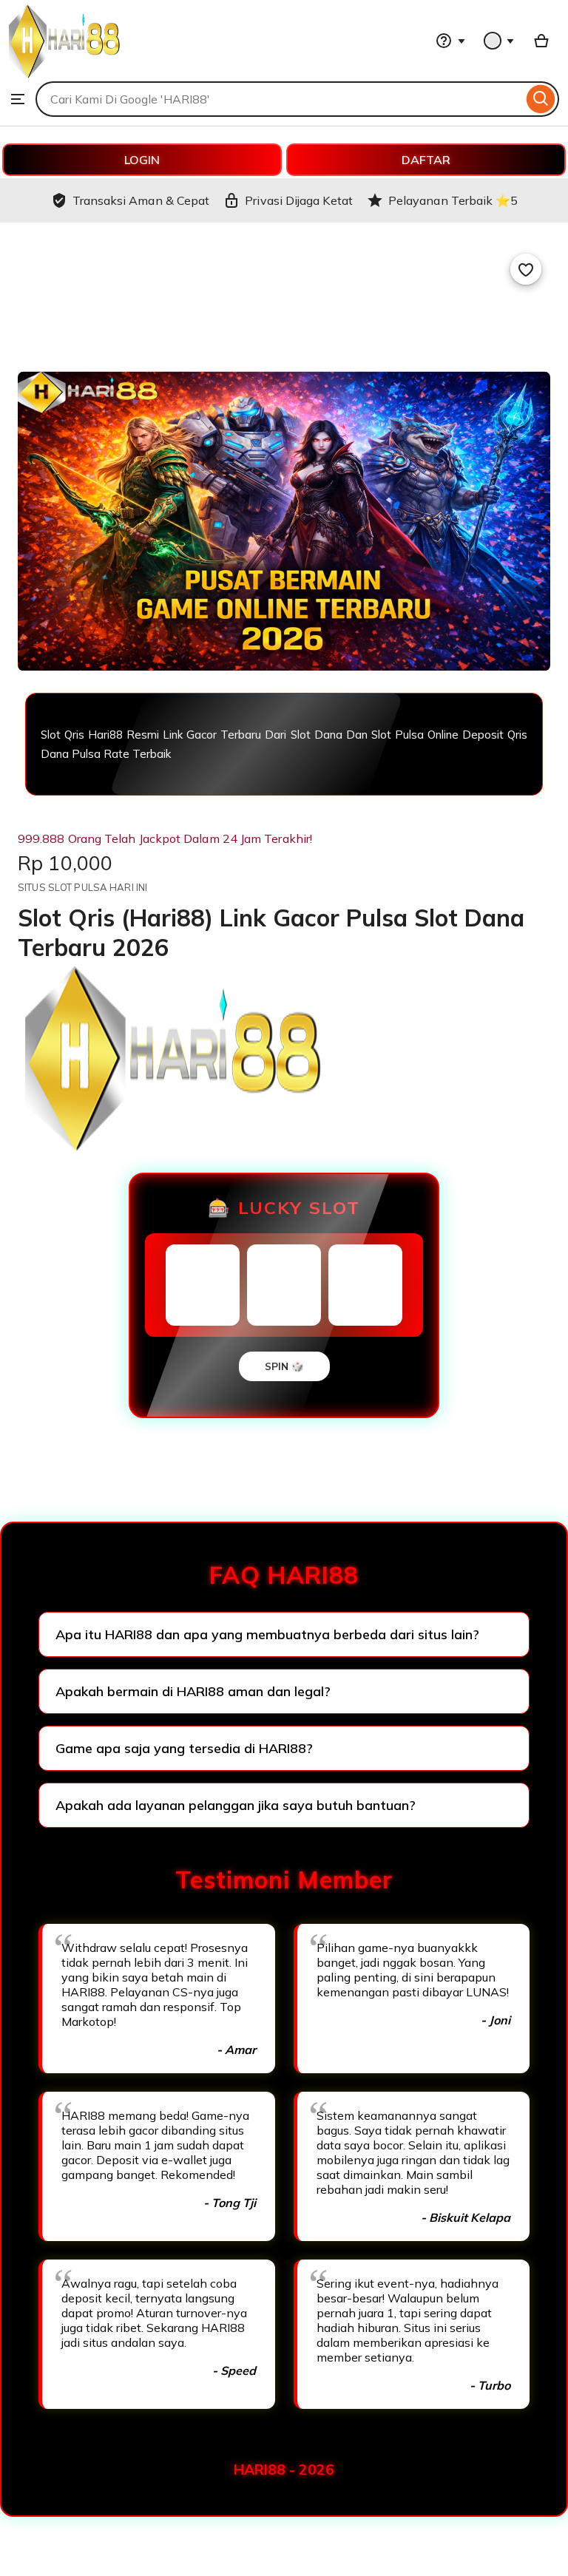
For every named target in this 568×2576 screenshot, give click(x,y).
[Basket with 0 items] (541, 41)
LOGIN (142, 160)
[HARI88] (64, 74)
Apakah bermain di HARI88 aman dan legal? (193, 1691)
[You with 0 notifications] (499, 41)
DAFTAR (426, 160)
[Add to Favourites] (526, 269)
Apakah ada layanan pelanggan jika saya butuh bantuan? (236, 1805)
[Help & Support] (450, 41)
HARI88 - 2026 (284, 2470)
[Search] (541, 99)
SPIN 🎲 (284, 1366)
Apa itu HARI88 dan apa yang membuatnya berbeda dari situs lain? (267, 1634)
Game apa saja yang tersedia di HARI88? (184, 1748)
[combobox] (279, 99)
